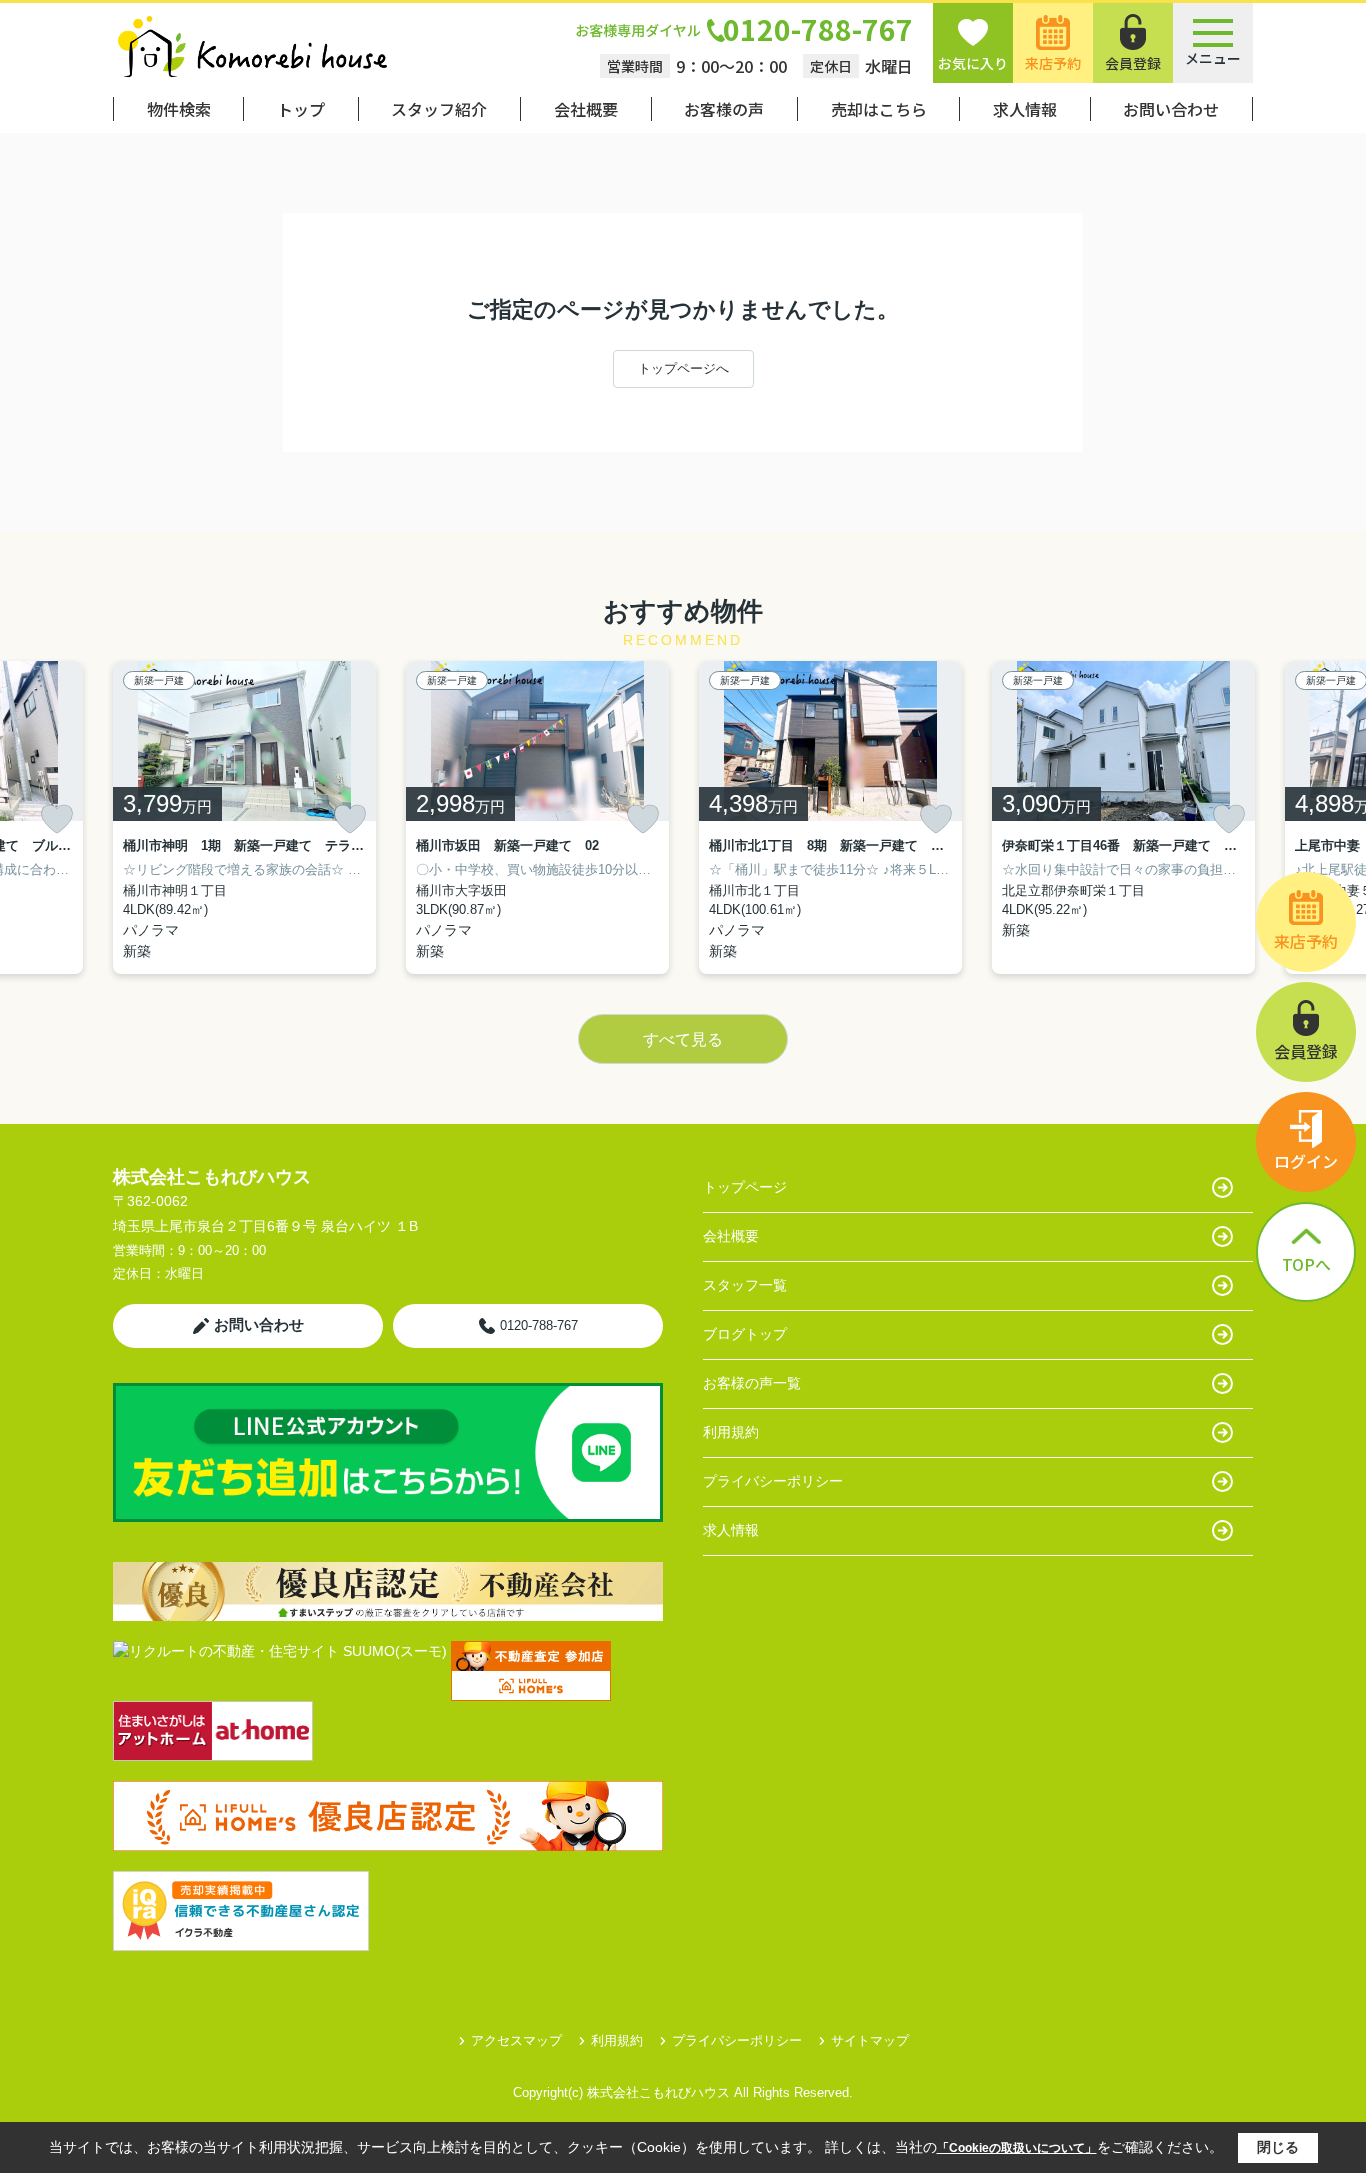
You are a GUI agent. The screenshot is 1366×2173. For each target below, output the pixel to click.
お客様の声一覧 (752, 1383)
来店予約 (1053, 63)
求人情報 (1025, 109)
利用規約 (731, 1432)
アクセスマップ (516, 2040)
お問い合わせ (1171, 109)
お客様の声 (724, 109)
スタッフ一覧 (745, 1285)
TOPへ (1306, 1264)
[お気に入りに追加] (57, 819)
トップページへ (683, 368)
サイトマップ (870, 2040)
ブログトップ (745, 1334)
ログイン (1306, 1161)
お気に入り (973, 63)
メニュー (1213, 58)
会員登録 (1133, 63)
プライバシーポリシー (773, 1481)
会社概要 (586, 109)
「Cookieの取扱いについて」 (1017, 2148)
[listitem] (244, 817)
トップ (301, 109)
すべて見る (683, 1039)
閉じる (1278, 2147)
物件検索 (179, 109)
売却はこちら (879, 109)
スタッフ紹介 (439, 109)
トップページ (745, 1187)
